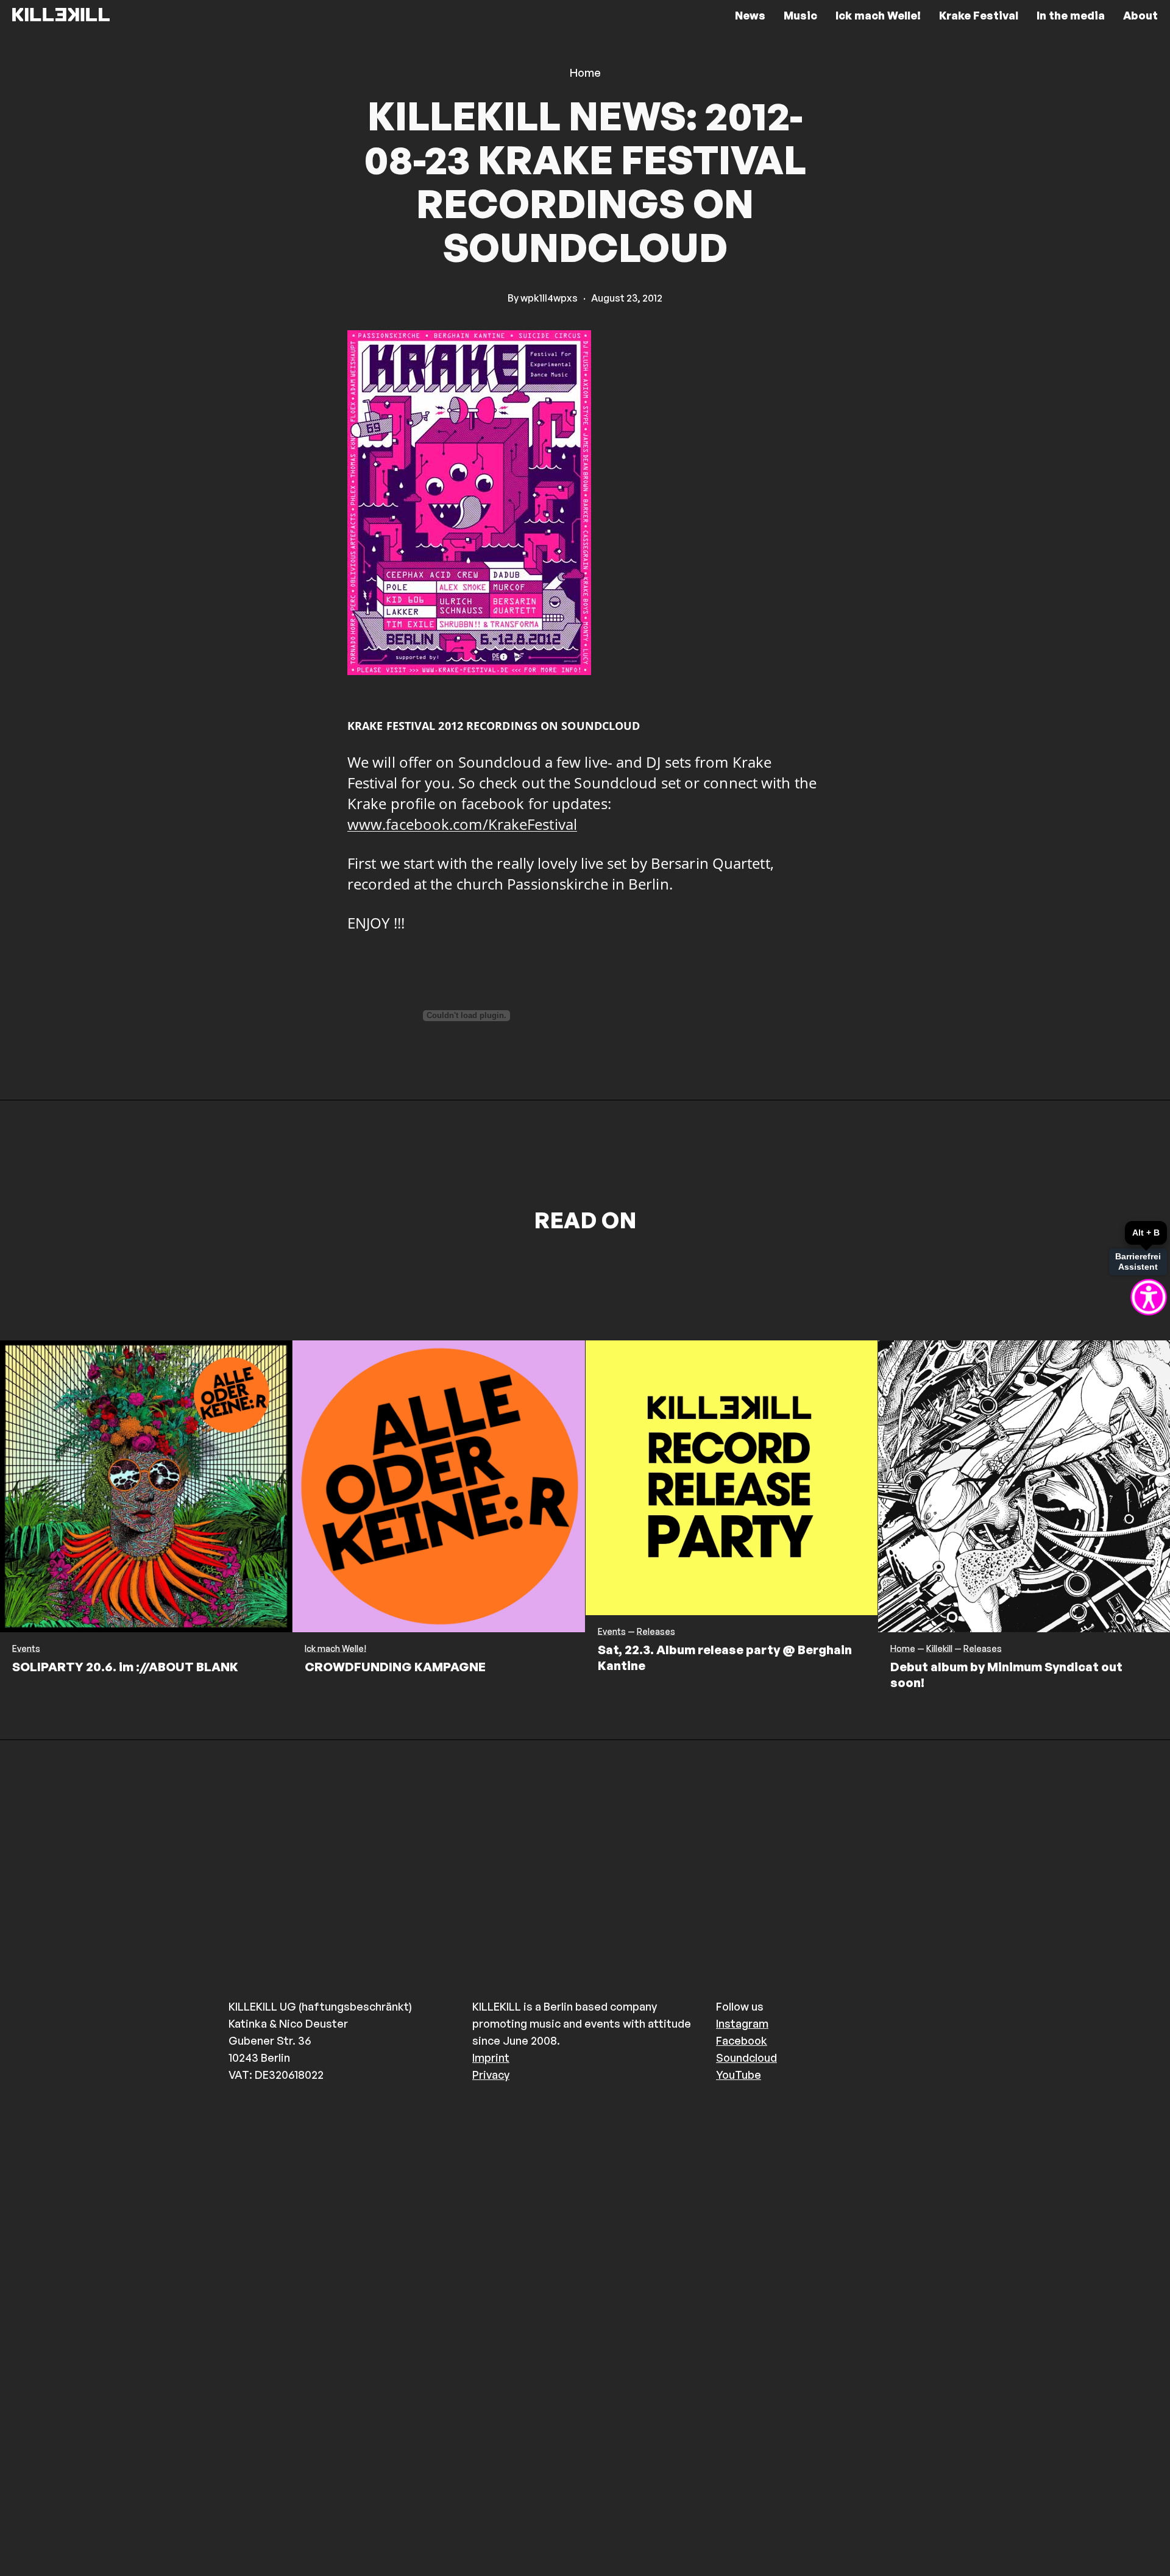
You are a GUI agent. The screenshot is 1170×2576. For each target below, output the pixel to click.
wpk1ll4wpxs (549, 298)
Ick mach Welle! (335, 1649)
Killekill (939, 1649)
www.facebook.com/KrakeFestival (462, 824)
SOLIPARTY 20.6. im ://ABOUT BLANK (125, 1667)
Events (26, 1649)
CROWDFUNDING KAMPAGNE (395, 1667)
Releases (656, 1632)
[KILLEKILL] (61, 15)
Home (585, 73)
